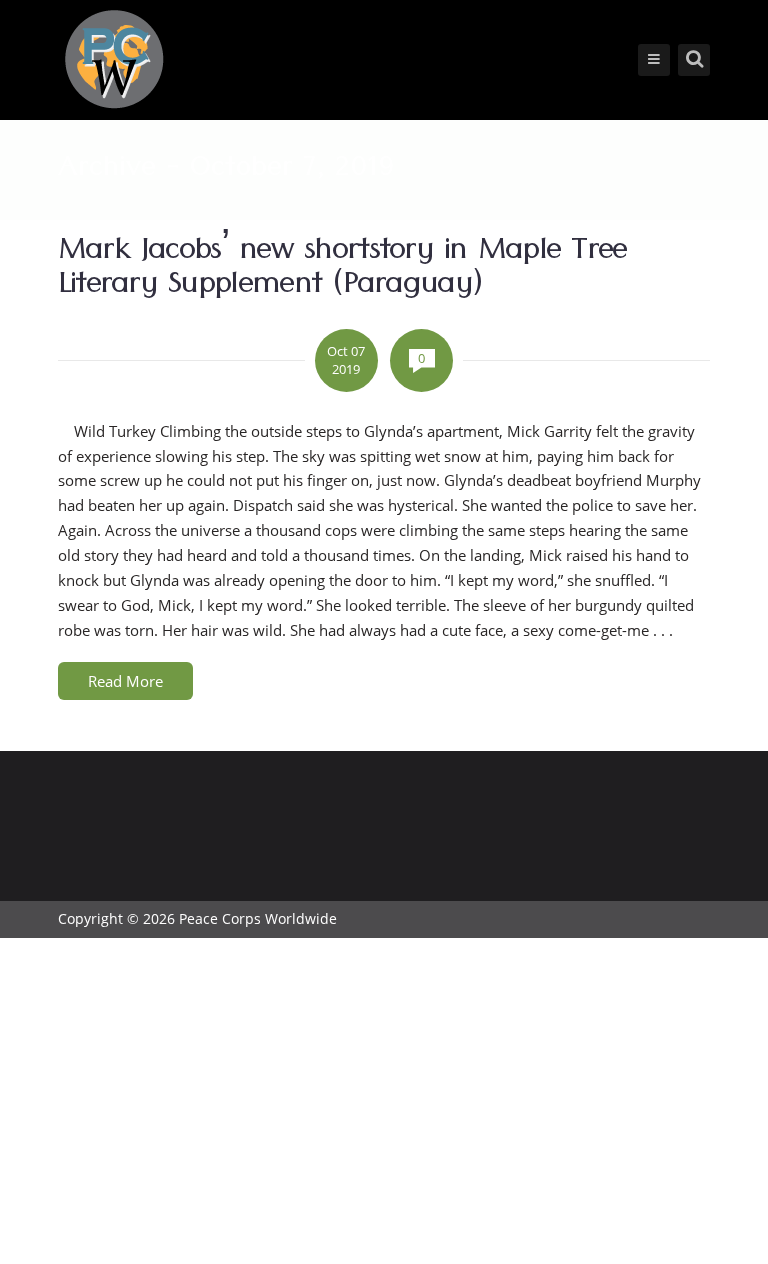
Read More (125, 681)
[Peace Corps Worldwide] (114, 61)
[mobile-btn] (654, 60)
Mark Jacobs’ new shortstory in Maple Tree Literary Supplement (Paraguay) (342, 271)
